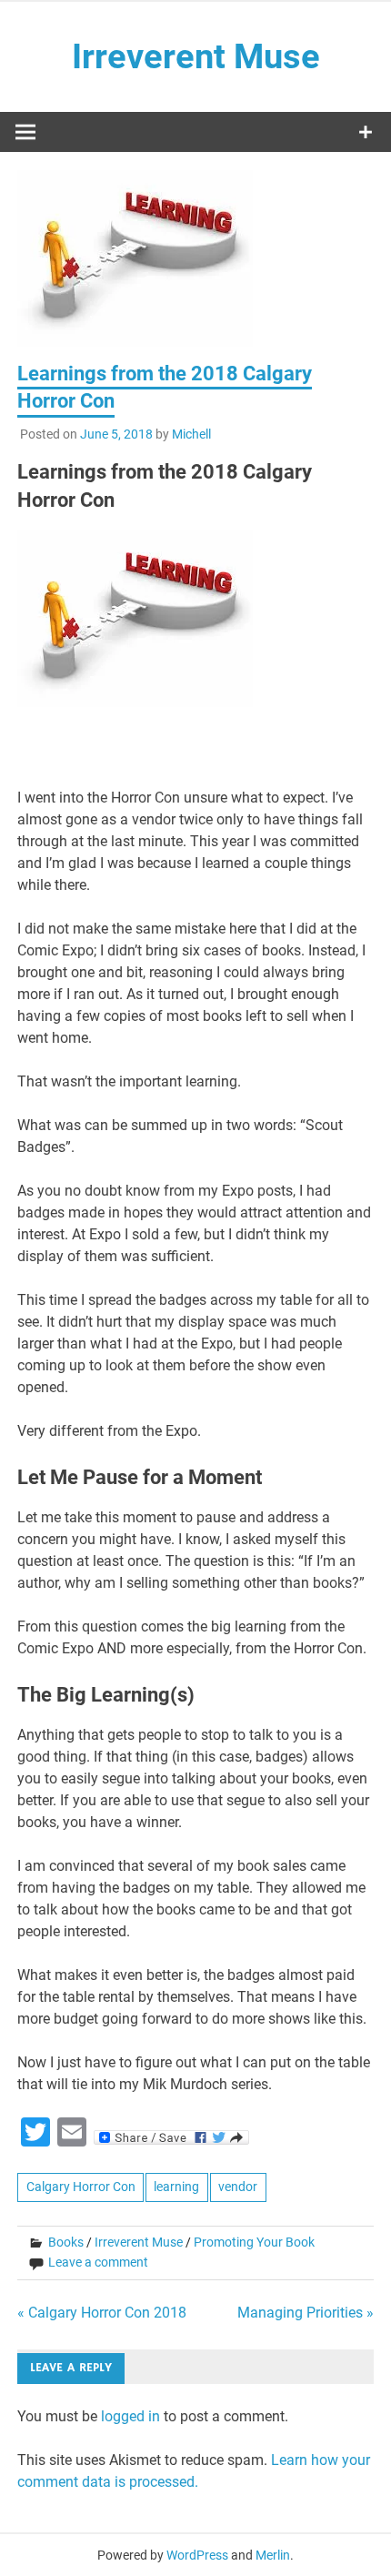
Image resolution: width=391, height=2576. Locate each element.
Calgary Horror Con (81, 2187)
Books (66, 2242)
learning (176, 2187)
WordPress (197, 2555)
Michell (191, 434)
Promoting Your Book (254, 2242)
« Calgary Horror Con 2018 (102, 2313)
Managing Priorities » (306, 2313)
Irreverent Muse (196, 56)
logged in (130, 2416)
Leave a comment (98, 2262)
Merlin (273, 2555)
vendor (238, 2187)
